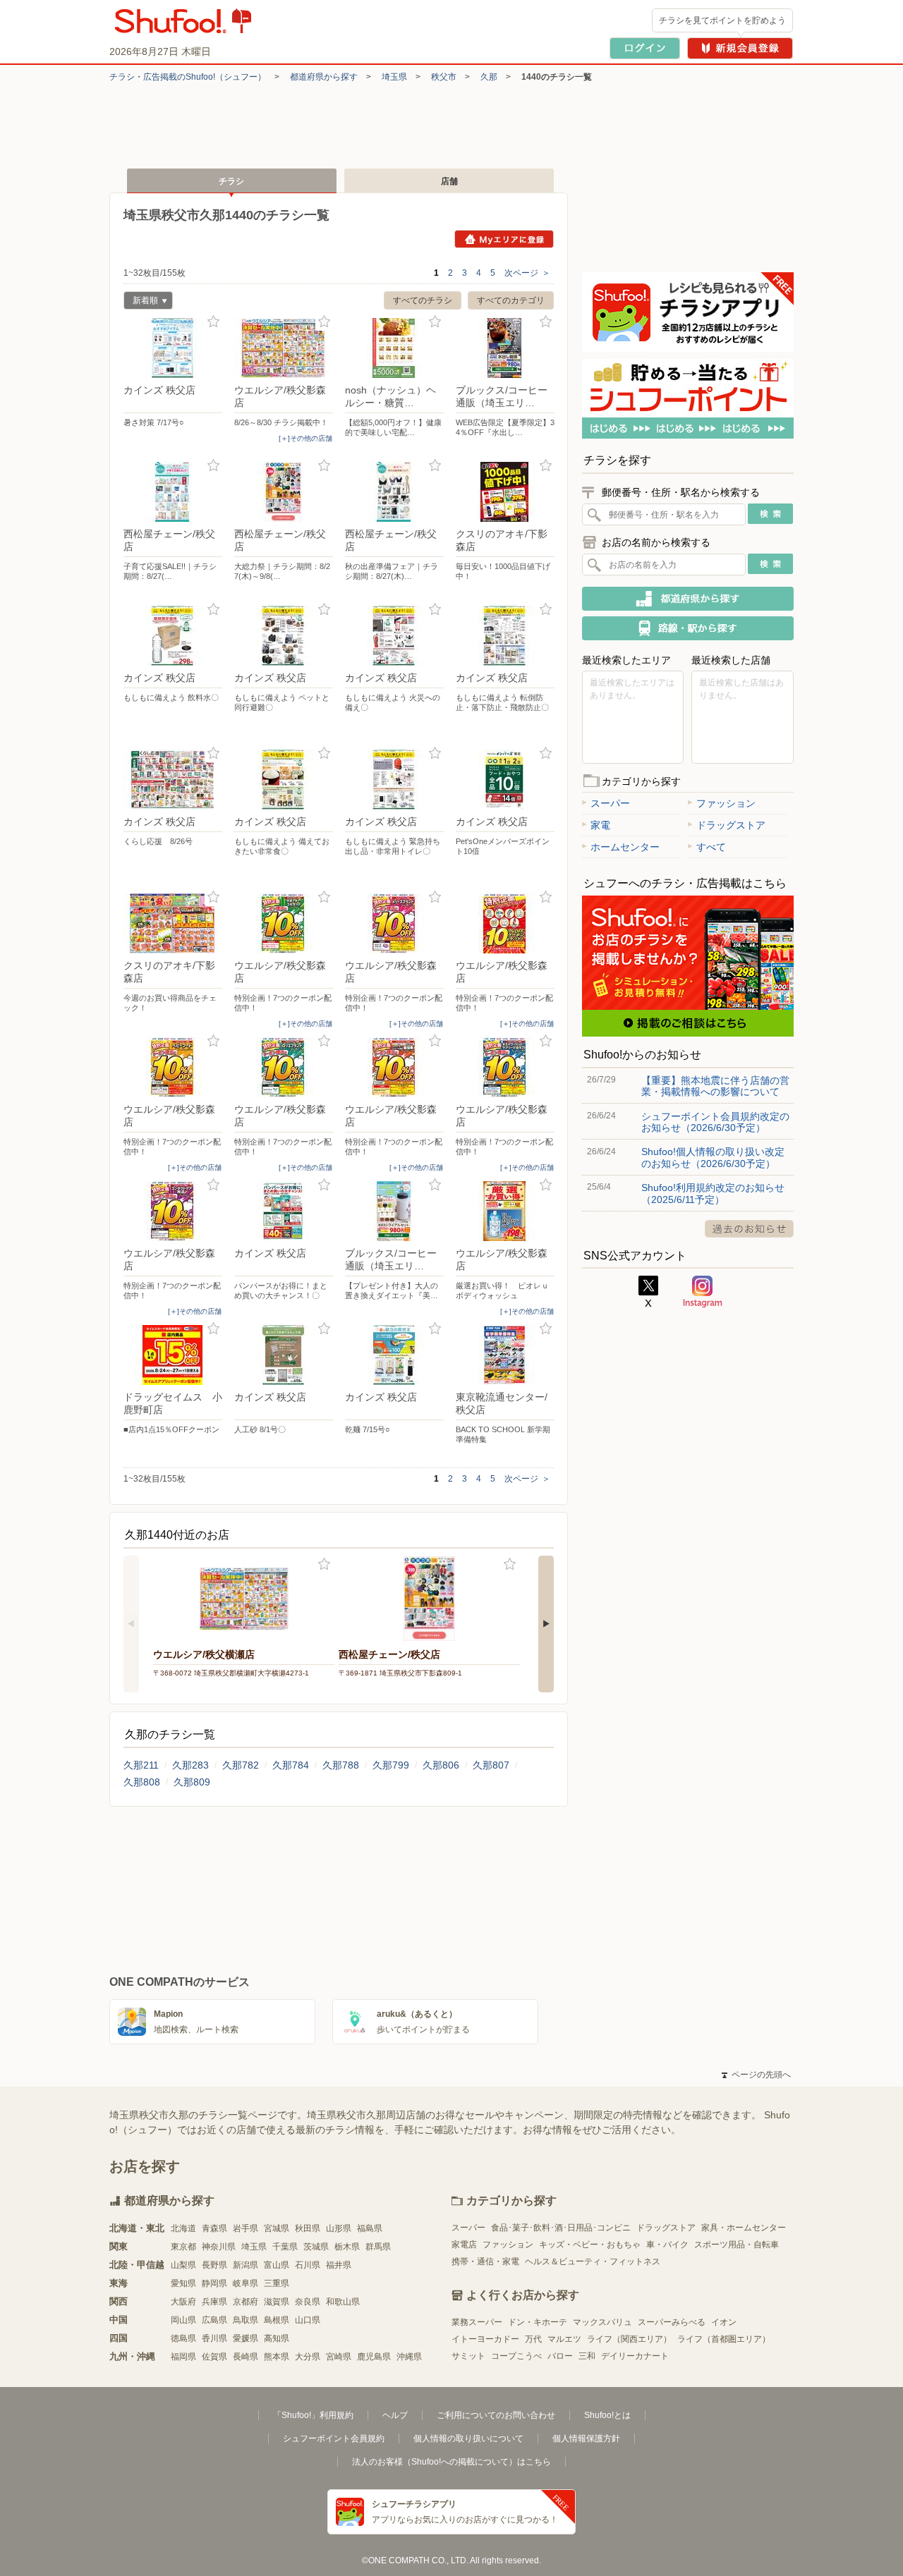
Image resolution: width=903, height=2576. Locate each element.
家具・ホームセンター (744, 2228)
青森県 (214, 2228)
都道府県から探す (324, 77)
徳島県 (183, 2338)
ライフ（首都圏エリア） (724, 2339)
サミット (468, 2356)
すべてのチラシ (423, 300)
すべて (711, 847)
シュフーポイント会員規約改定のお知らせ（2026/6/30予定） (715, 1122)
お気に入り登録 (213, 322)
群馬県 (378, 2247)
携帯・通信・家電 (485, 2261)
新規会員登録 (740, 48)
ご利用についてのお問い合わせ (496, 2415)
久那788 (341, 1765)
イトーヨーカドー (485, 2339)
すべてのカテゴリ (511, 300)
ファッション (726, 803)
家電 (600, 825)
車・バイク (667, 2245)
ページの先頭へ (756, 2075)
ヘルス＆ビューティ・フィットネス (593, 2261)
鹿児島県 (374, 2357)
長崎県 (246, 2357)
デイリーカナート (635, 2356)
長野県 (214, 2265)
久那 (489, 77)
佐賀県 (214, 2357)
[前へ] (131, 1624)
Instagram (703, 1292)
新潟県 (246, 2265)
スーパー (610, 803)
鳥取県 (246, 2320)
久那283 (190, 1765)
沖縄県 (409, 2357)
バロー (560, 2356)
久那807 (491, 1765)
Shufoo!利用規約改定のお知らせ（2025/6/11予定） (713, 1193)
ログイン (645, 48)
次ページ (527, 273)
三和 (587, 2356)
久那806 (441, 1765)
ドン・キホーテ (538, 2322)
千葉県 (285, 2247)
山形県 (339, 2228)
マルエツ (564, 2339)
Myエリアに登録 (504, 239)
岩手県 (246, 2228)
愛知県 (183, 2283)
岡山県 (183, 2320)
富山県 (277, 2265)
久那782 (241, 1765)
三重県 (277, 2283)
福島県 (370, 2228)
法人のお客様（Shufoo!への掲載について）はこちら (451, 2462)
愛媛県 (246, 2338)
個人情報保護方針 (586, 2438)
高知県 (277, 2338)
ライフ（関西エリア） (629, 2339)
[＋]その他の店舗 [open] (305, 438)
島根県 (277, 2320)
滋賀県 (277, 2302)
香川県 (214, 2338)
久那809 (192, 1782)
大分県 (308, 2357)
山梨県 (183, 2265)
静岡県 (214, 2283)
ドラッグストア (731, 825)
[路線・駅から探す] (688, 628)
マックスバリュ (602, 2322)
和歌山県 (343, 2302)
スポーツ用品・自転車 (737, 2245)
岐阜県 (246, 2283)
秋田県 (308, 2228)
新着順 (141, 302)
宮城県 (277, 2228)
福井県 (339, 2265)
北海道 (183, 2228)
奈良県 (308, 2302)
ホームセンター (625, 847)
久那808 (142, 1782)
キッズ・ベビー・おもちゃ (590, 2245)
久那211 (141, 1765)
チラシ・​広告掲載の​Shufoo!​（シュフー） (188, 77)
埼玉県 (394, 77)
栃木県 (347, 2247)
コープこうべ (516, 2356)
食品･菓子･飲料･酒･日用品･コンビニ (561, 2228)
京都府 (246, 2302)
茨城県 (316, 2247)
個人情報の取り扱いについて (468, 2438)
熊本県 (277, 2357)
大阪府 (183, 2302)
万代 (533, 2339)
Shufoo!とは (607, 2415)
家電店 (464, 2245)
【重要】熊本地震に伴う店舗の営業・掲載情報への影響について (715, 1086)
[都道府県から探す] (688, 599)
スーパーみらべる (672, 2322)
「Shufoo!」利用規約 (313, 2415)
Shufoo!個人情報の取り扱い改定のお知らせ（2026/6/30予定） (713, 1157)
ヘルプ (395, 2415)
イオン (724, 2322)
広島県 (214, 2320)
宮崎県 (339, 2357)
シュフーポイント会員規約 (334, 2438)
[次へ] (546, 1624)
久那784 (291, 1765)
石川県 (308, 2265)
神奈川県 (219, 2247)
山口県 (308, 2320)
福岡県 (183, 2357)
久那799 (391, 1765)
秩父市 (444, 77)
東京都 (183, 2247)
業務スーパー (477, 2322)
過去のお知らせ (749, 1229)
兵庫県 (214, 2302)
